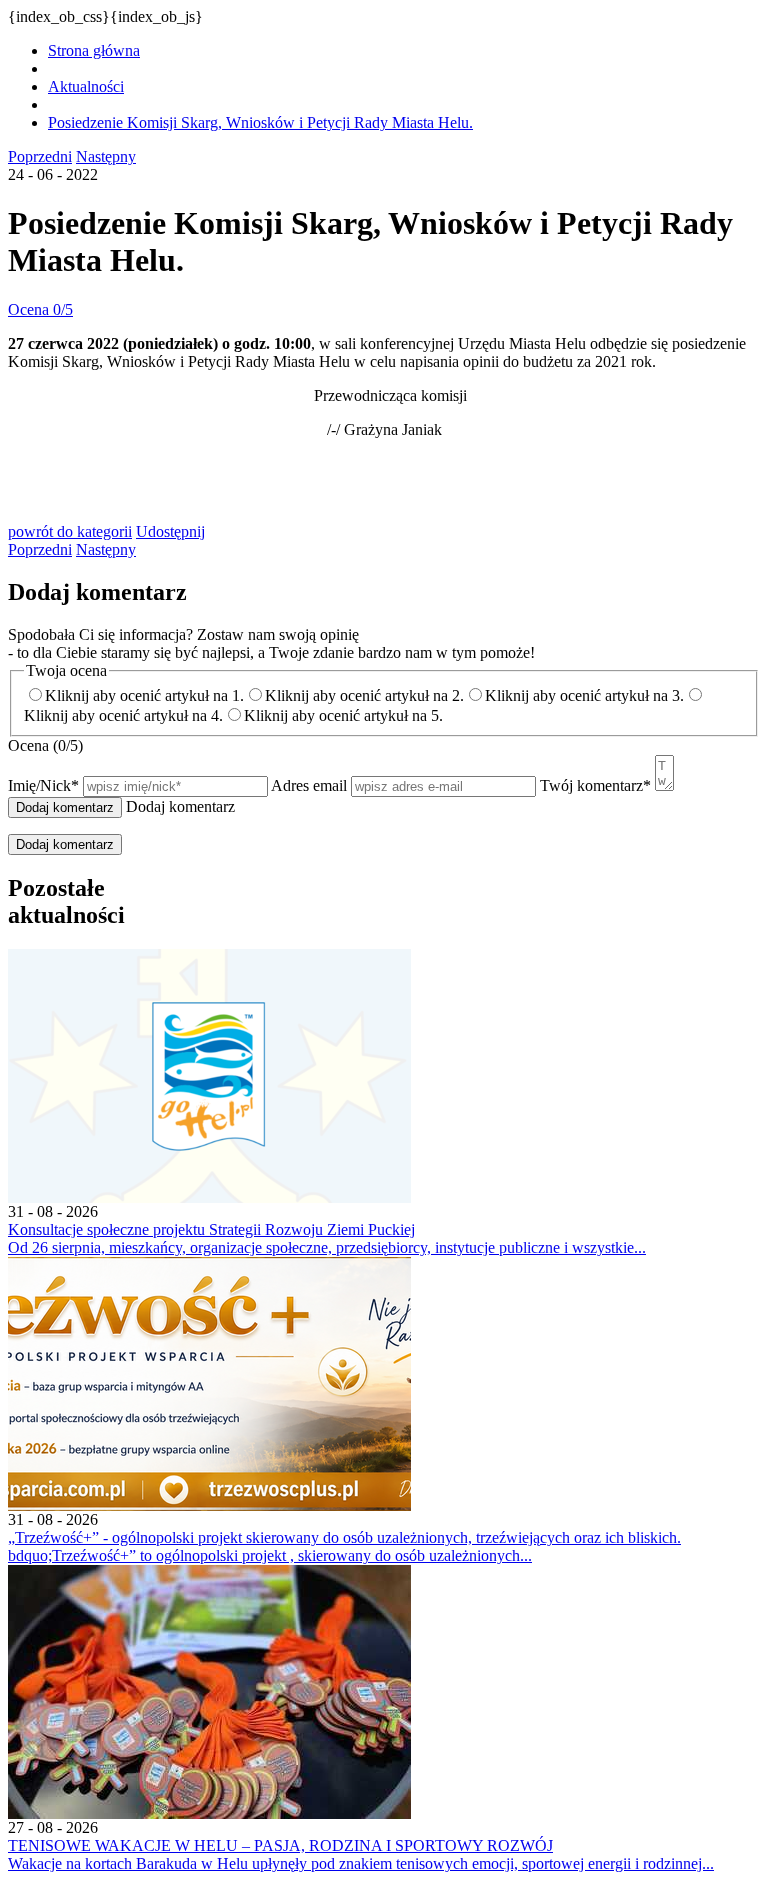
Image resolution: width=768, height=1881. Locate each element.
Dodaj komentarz (65, 844)
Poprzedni (40, 156)
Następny (106, 156)
